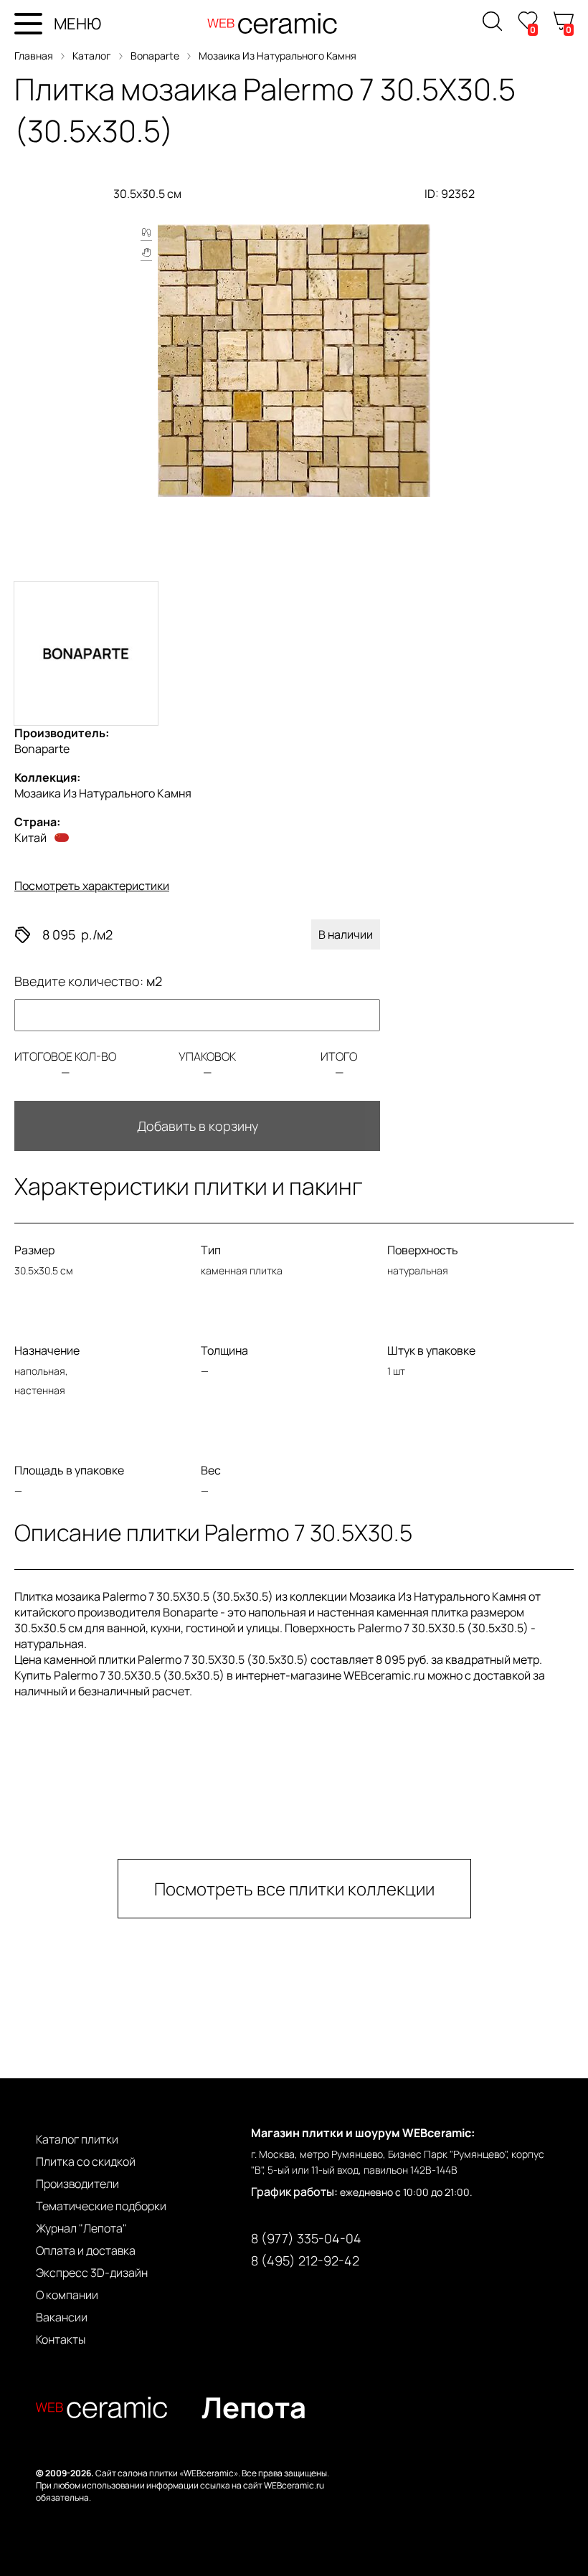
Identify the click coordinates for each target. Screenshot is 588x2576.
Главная (34, 56)
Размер (34, 1250)
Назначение (47, 1350)
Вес (211, 1470)
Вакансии (62, 2317)
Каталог (92, 56)
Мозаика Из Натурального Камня (278, 56)
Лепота (254, 2407)
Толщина (224, 1350)
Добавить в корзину (198, 1126)
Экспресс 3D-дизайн (92, 2273)
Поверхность (423, 1250)
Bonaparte (155, 56)
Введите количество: (88, 981)
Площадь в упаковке (69, 1470)
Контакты (61, 2339)
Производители (77, 2184)
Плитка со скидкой (86, 2161)
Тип (211, 1250)
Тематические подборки (101, 2206)
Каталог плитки (77, 2139)
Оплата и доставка (86, 2250)
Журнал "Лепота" (81, 2228)
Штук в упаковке (431, 1350)
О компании (67, 2295)
